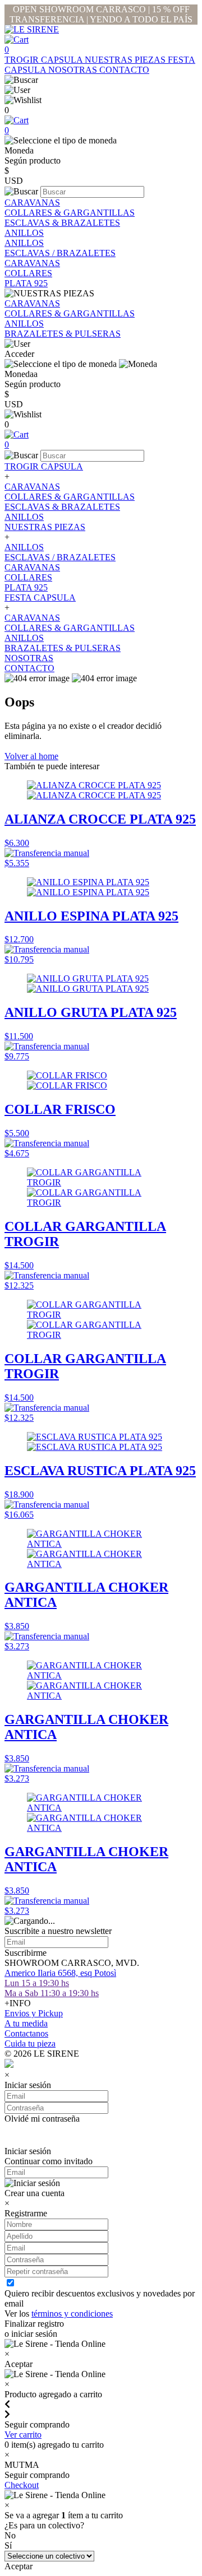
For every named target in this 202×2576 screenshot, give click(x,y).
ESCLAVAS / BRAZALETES (60, 253)
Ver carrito (23, 2435)
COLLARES (28, 273)
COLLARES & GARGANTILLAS (70, 213)
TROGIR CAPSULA (45, 60)
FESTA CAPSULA (40, 597)
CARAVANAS (32, 203)
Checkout (22, 2485)
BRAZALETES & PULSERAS (63, 334)
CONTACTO (124, 70)
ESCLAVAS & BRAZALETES (62, 223)
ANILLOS (24, 233)
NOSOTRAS (74, 70)
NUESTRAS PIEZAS (126, 60)
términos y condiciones (72, 2314)
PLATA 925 (26, 283)
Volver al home (31, 756)
